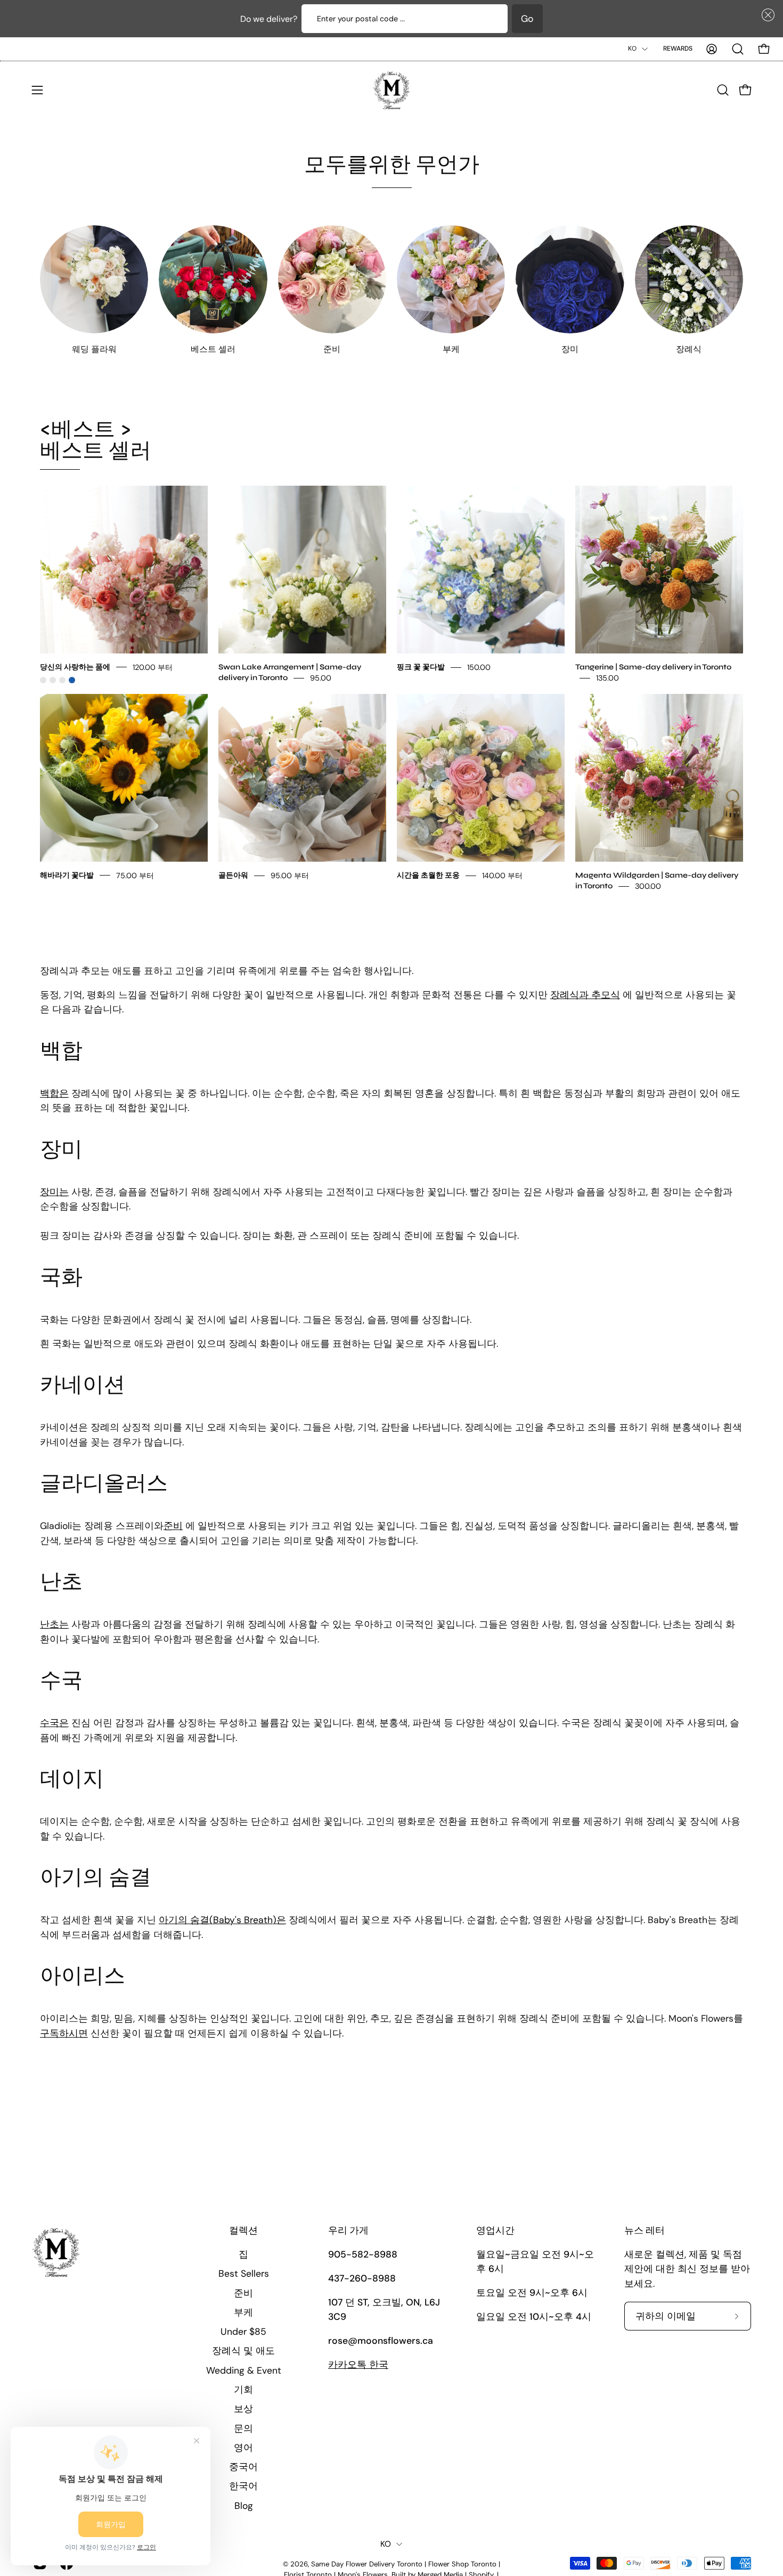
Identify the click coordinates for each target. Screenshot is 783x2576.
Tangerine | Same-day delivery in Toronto (653, 667)
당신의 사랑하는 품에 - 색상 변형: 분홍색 (43, 680)
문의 (243, 2428)
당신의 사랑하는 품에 (75, 667)
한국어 (243, 2486)
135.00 (607, 677)
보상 (243, 2409)
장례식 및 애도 (243, 2351)
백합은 (54, 1094)
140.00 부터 (502, 875)
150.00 (479, 667)
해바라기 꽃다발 (67, 875)
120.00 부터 (153, 667)
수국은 (54, 1723)
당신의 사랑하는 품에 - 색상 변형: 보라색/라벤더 (62, 680)
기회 (243, 2390)
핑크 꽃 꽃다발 (421, 667)
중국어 (243, 2467)
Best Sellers (244, 2274)
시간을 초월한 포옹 (428, 875)
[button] (766, 15)
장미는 (54, 1192)
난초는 (54, 1625)
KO (632, 48)
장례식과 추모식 (585, 995)
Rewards (678, 48)
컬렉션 (243, 2231)
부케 (243, 2312)
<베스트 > (96, 440)
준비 (173, 1526)
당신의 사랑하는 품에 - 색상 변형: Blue (72, 680)
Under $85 (243, 2332)
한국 (358, 2365)
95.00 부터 (290, 875)
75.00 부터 (135, 875)
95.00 (321, 677)
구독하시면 (64, 2033)
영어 (243, 2447)
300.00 (648, 886)
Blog (244, 2505)
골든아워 (233, 875)
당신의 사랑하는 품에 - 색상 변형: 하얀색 (53, 680)
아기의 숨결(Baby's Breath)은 (222, 1920)
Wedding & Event (244, 2370)
